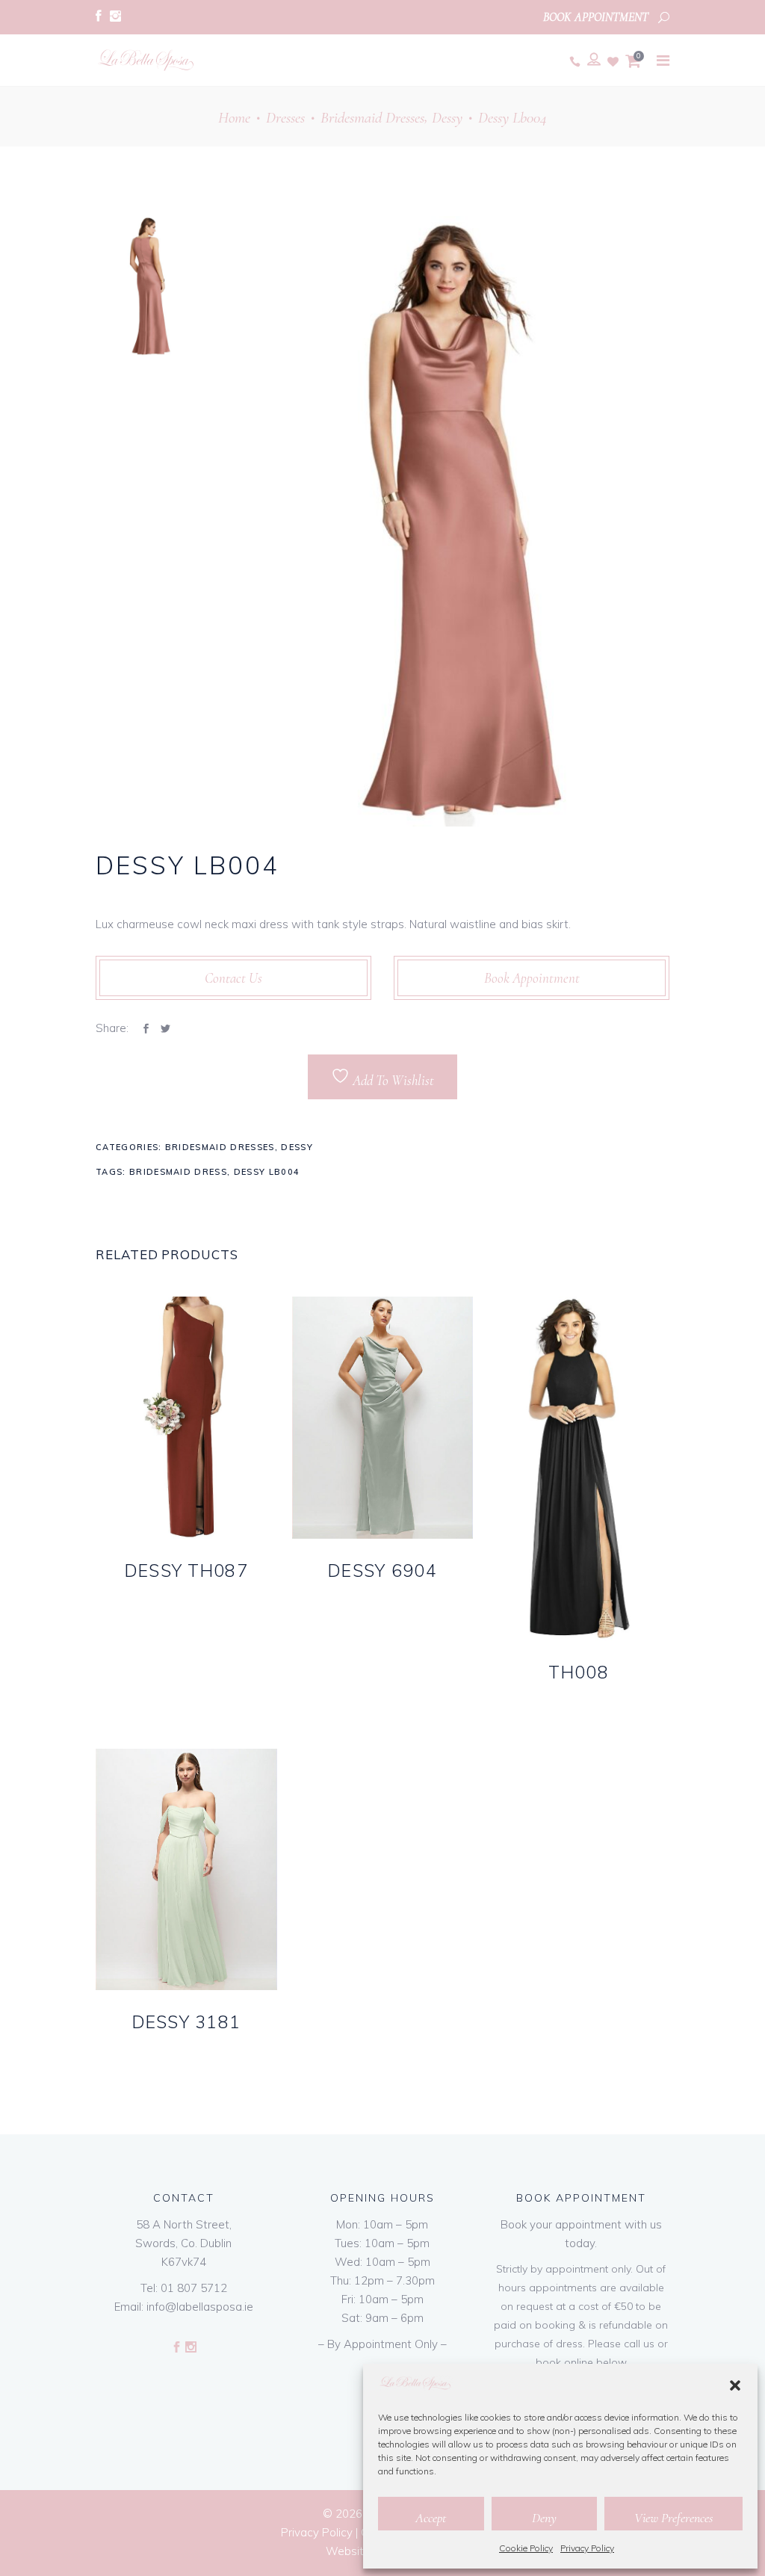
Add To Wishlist (392, 1080)
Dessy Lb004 (267, 1172)
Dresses (285, 118)
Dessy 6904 (382, 1570)
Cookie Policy (526, 2548)
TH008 (578, 1672)
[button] (735, 2385)
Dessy (447, 118)
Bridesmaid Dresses (372, 118)
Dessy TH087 (186, 1570)
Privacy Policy (587, 2548)
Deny (544, 2518)
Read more (158, 1595)
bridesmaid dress (178, 1172)
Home (234, 118)
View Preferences (673, 2518)
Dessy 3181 (187, 2022)
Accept (431, 2518)
